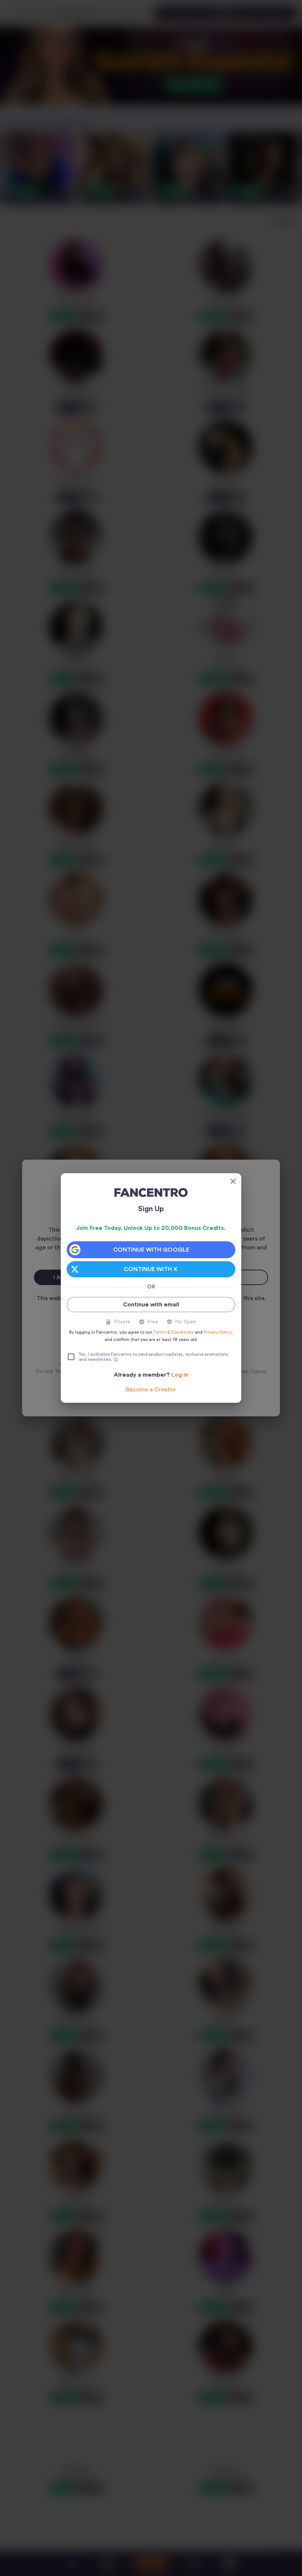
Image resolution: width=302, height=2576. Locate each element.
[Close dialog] (233, 1181)
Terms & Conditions (173, 1332)
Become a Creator (151, 1390)
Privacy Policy (217, 1332)
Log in (180, 1375)
